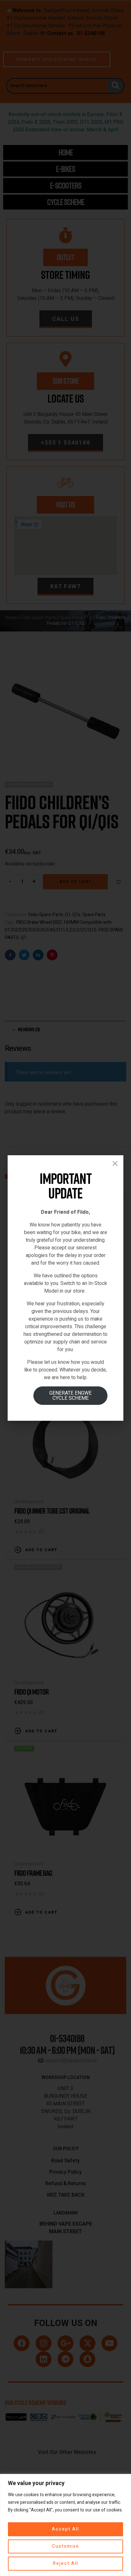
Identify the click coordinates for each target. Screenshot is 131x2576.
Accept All (65, 2529)
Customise (66, 2546)
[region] (65, 2525)
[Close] (115, 1164)
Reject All (66, 2563)
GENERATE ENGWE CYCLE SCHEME (70, 1396)
